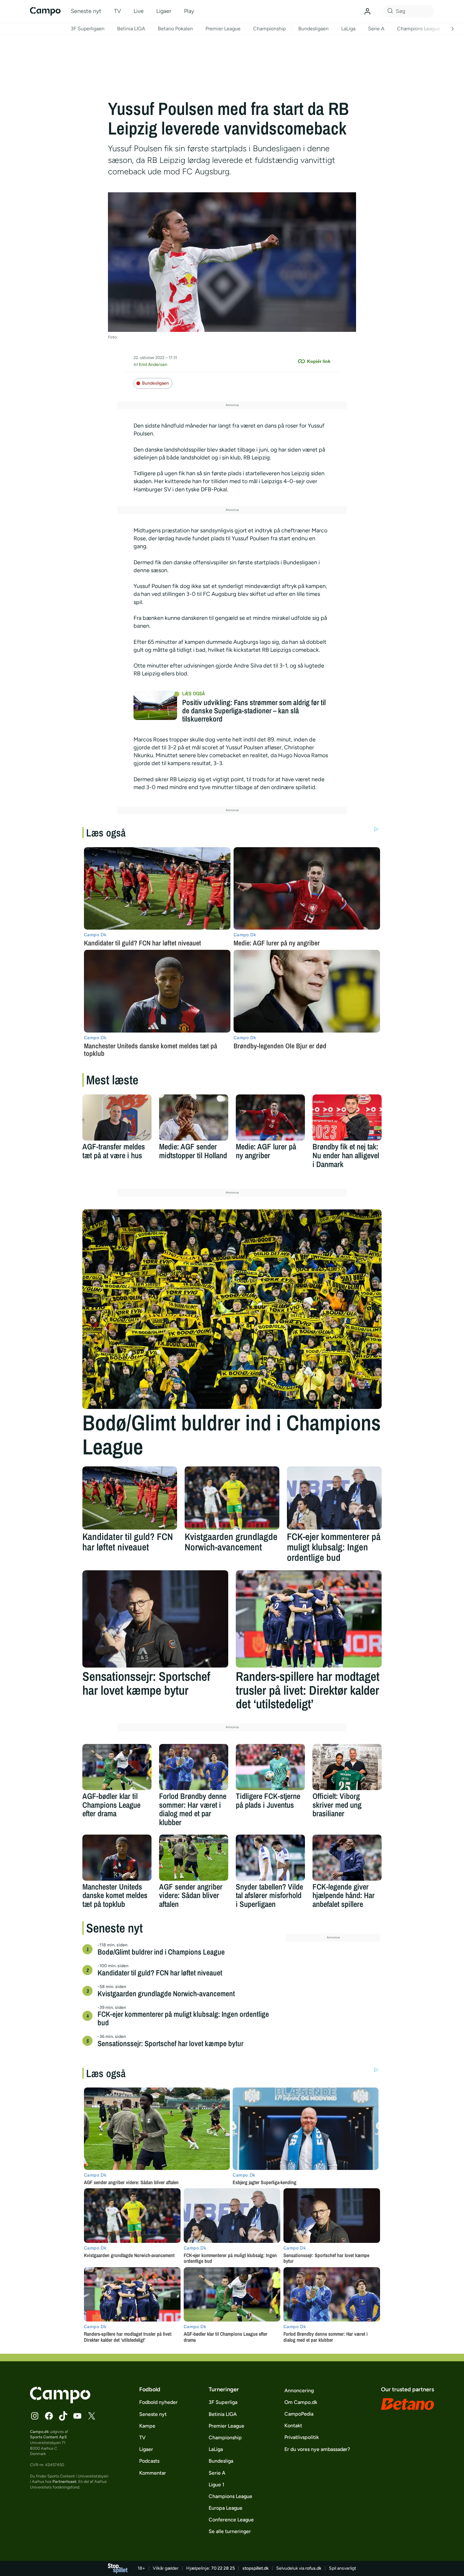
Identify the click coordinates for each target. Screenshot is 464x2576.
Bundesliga (221, 2461)
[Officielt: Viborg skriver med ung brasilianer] (347, 1767)
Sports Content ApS (48, 2437)
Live (139, 11)
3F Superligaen (88, 29)
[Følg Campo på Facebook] (49, 2416)
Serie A (376, 29)
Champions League (419, 29)
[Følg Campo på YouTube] (77, 2416)
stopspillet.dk (256, 2568)
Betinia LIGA (131, 29)
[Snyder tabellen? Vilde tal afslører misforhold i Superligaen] (270, 1858)
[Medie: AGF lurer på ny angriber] (270, 1117)
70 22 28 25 (223, 2568)
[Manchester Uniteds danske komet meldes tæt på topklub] (117, 1858)
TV (117, 11)
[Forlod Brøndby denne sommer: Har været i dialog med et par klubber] (194, 1767)
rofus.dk (313, 2568)
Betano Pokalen (175, 29)
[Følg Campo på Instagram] (35, 2416)
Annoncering (299, 2390)
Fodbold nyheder (158, 2402)
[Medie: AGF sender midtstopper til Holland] (194, 1117)
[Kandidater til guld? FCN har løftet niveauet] (130, 1498)
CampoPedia (299, 2414)
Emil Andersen (153, 365)
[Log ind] (367, 11)
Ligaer (164, 11)
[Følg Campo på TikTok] (63, 2416)
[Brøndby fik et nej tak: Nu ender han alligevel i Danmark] (347, 1117)
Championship (269, 29)
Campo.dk (39, 2432)
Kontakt (293, 2426)
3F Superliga (223, 2402)
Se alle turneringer (230, 2531)
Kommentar (153, 2473)
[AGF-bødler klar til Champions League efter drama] (117, 1767)
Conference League (231, 2520)
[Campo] (45, 11)
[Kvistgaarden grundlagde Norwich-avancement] (232, 1498)
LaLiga (348, 29)
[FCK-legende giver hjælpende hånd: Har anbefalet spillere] (347, 1858)
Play (189, 11)
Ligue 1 (217, 2485)
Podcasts (149, 2461)
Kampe (147, 2426)
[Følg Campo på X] (92, 2416)
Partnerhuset (64, 2481)
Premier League (223, 29)
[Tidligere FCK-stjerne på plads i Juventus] (270, 1767)
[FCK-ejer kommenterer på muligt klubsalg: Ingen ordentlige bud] (334, 1498)
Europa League (226, 2508)
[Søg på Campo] (389, 11)
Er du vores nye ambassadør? (317, 2449)
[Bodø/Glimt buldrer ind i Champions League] (232, 1309)
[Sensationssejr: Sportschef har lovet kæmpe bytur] (155, 1619)
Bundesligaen (313, 29)
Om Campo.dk (301, 2402)
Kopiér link (319, 361)
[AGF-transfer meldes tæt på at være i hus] (117, 1117)
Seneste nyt (86, 11)
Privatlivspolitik (302, 2437)
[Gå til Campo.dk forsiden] (60, 2401)
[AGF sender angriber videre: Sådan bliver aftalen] (194, 1858)
